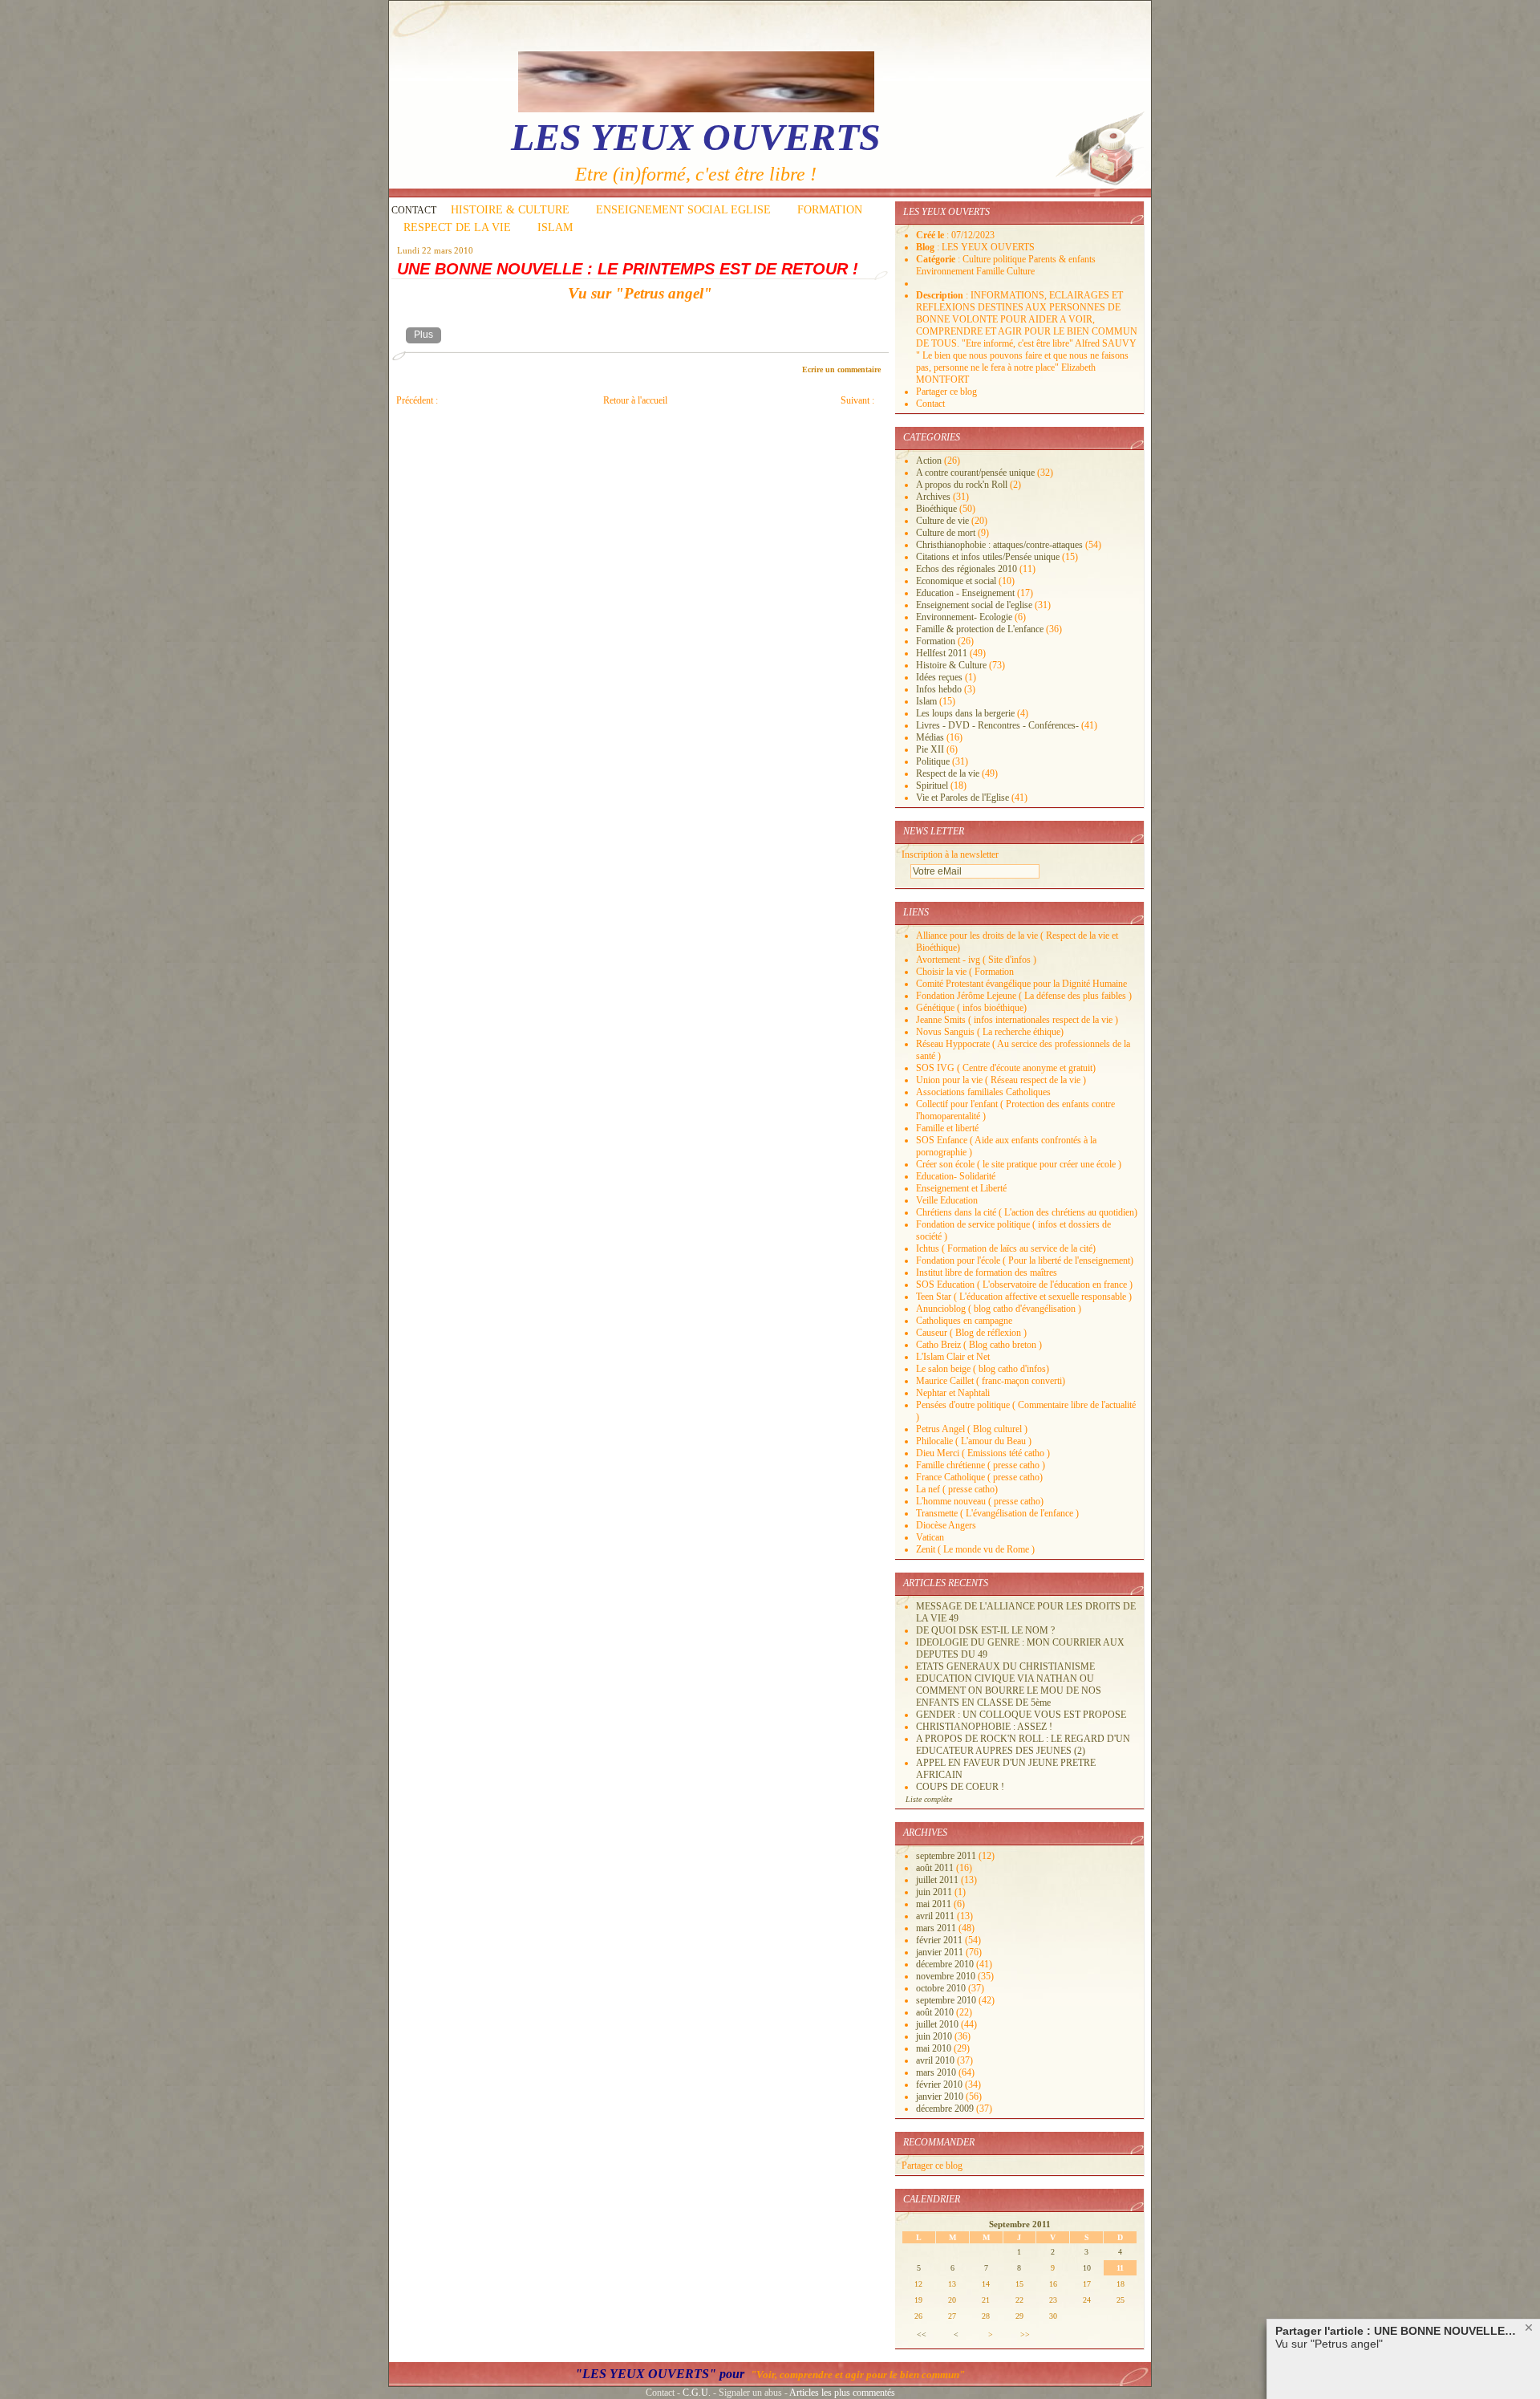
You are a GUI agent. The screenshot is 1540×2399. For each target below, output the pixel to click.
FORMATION (830, 210)
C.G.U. (697, 2393)
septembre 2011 (947, 1856)
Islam (926, 701)
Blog (926, 247)
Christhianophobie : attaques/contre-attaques (999, 545)
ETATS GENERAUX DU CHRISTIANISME (1005, 1666)
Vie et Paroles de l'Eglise (962, 798)
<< (922, 2334)
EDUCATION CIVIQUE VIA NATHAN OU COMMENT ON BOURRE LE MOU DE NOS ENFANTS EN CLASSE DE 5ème (1009, 1691)
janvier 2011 (941, 1952)
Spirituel (932, 785)
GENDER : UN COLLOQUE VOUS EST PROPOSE (1021, 1715)
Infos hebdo (939, 689)
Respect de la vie (948, 773)
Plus (423, 335)
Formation (936, 641)
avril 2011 (936, 1916)
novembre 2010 (947, 1976)
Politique (933, 761)
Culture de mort (946, 533)
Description (941, 295)
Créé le (931, 235)
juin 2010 (935, 2036)
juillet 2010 (938, 2024)
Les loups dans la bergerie (965, 713)
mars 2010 (937, 2072)
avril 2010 (936, 2060)
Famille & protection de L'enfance (980, 629)
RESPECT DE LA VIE (457, 227)
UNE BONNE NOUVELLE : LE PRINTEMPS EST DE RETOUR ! (628, 269)
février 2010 (940, 2084)
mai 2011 (935, 1904)
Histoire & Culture (951, 665)
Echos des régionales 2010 (967, 569)
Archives (933, 497)
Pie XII (930, 749)
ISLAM (555, 227)
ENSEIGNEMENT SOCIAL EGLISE (683, 210)
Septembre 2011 (1020, 2224)
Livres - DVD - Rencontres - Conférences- (997, 725)
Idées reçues (939, 677)
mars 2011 (937, 1928)
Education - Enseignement (965, 593)
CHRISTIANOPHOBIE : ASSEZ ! (984, 1727)
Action (929, 461)
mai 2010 (935, 2048)
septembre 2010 (947, 2000)
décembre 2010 (946, 1964)
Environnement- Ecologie (964, 617)
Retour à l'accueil (635, 400)
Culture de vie (942, 521)
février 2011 (940, 1940)
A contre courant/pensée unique (975, 473)
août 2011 (936, 1868)
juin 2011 (935, 1892)
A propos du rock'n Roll (962, 485)
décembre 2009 (946, 2109)
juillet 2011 (938, 1880)
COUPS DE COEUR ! (960, 1787)
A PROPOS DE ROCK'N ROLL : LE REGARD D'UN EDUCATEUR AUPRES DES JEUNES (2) (1023, 1745)
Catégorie (937, 259)
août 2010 (936, 2012)
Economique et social (956, 581)
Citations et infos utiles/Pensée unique (988, 557)
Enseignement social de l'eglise (974, 605)
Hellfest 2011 (942, 653)
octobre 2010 (942, 1988)
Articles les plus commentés (842, 2393)
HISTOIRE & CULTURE (510, 210)
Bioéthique (936, 509)
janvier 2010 (941, 2097)
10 (1087, 2268)
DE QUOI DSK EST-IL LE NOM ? (985, 1630)
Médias (930, 737)
